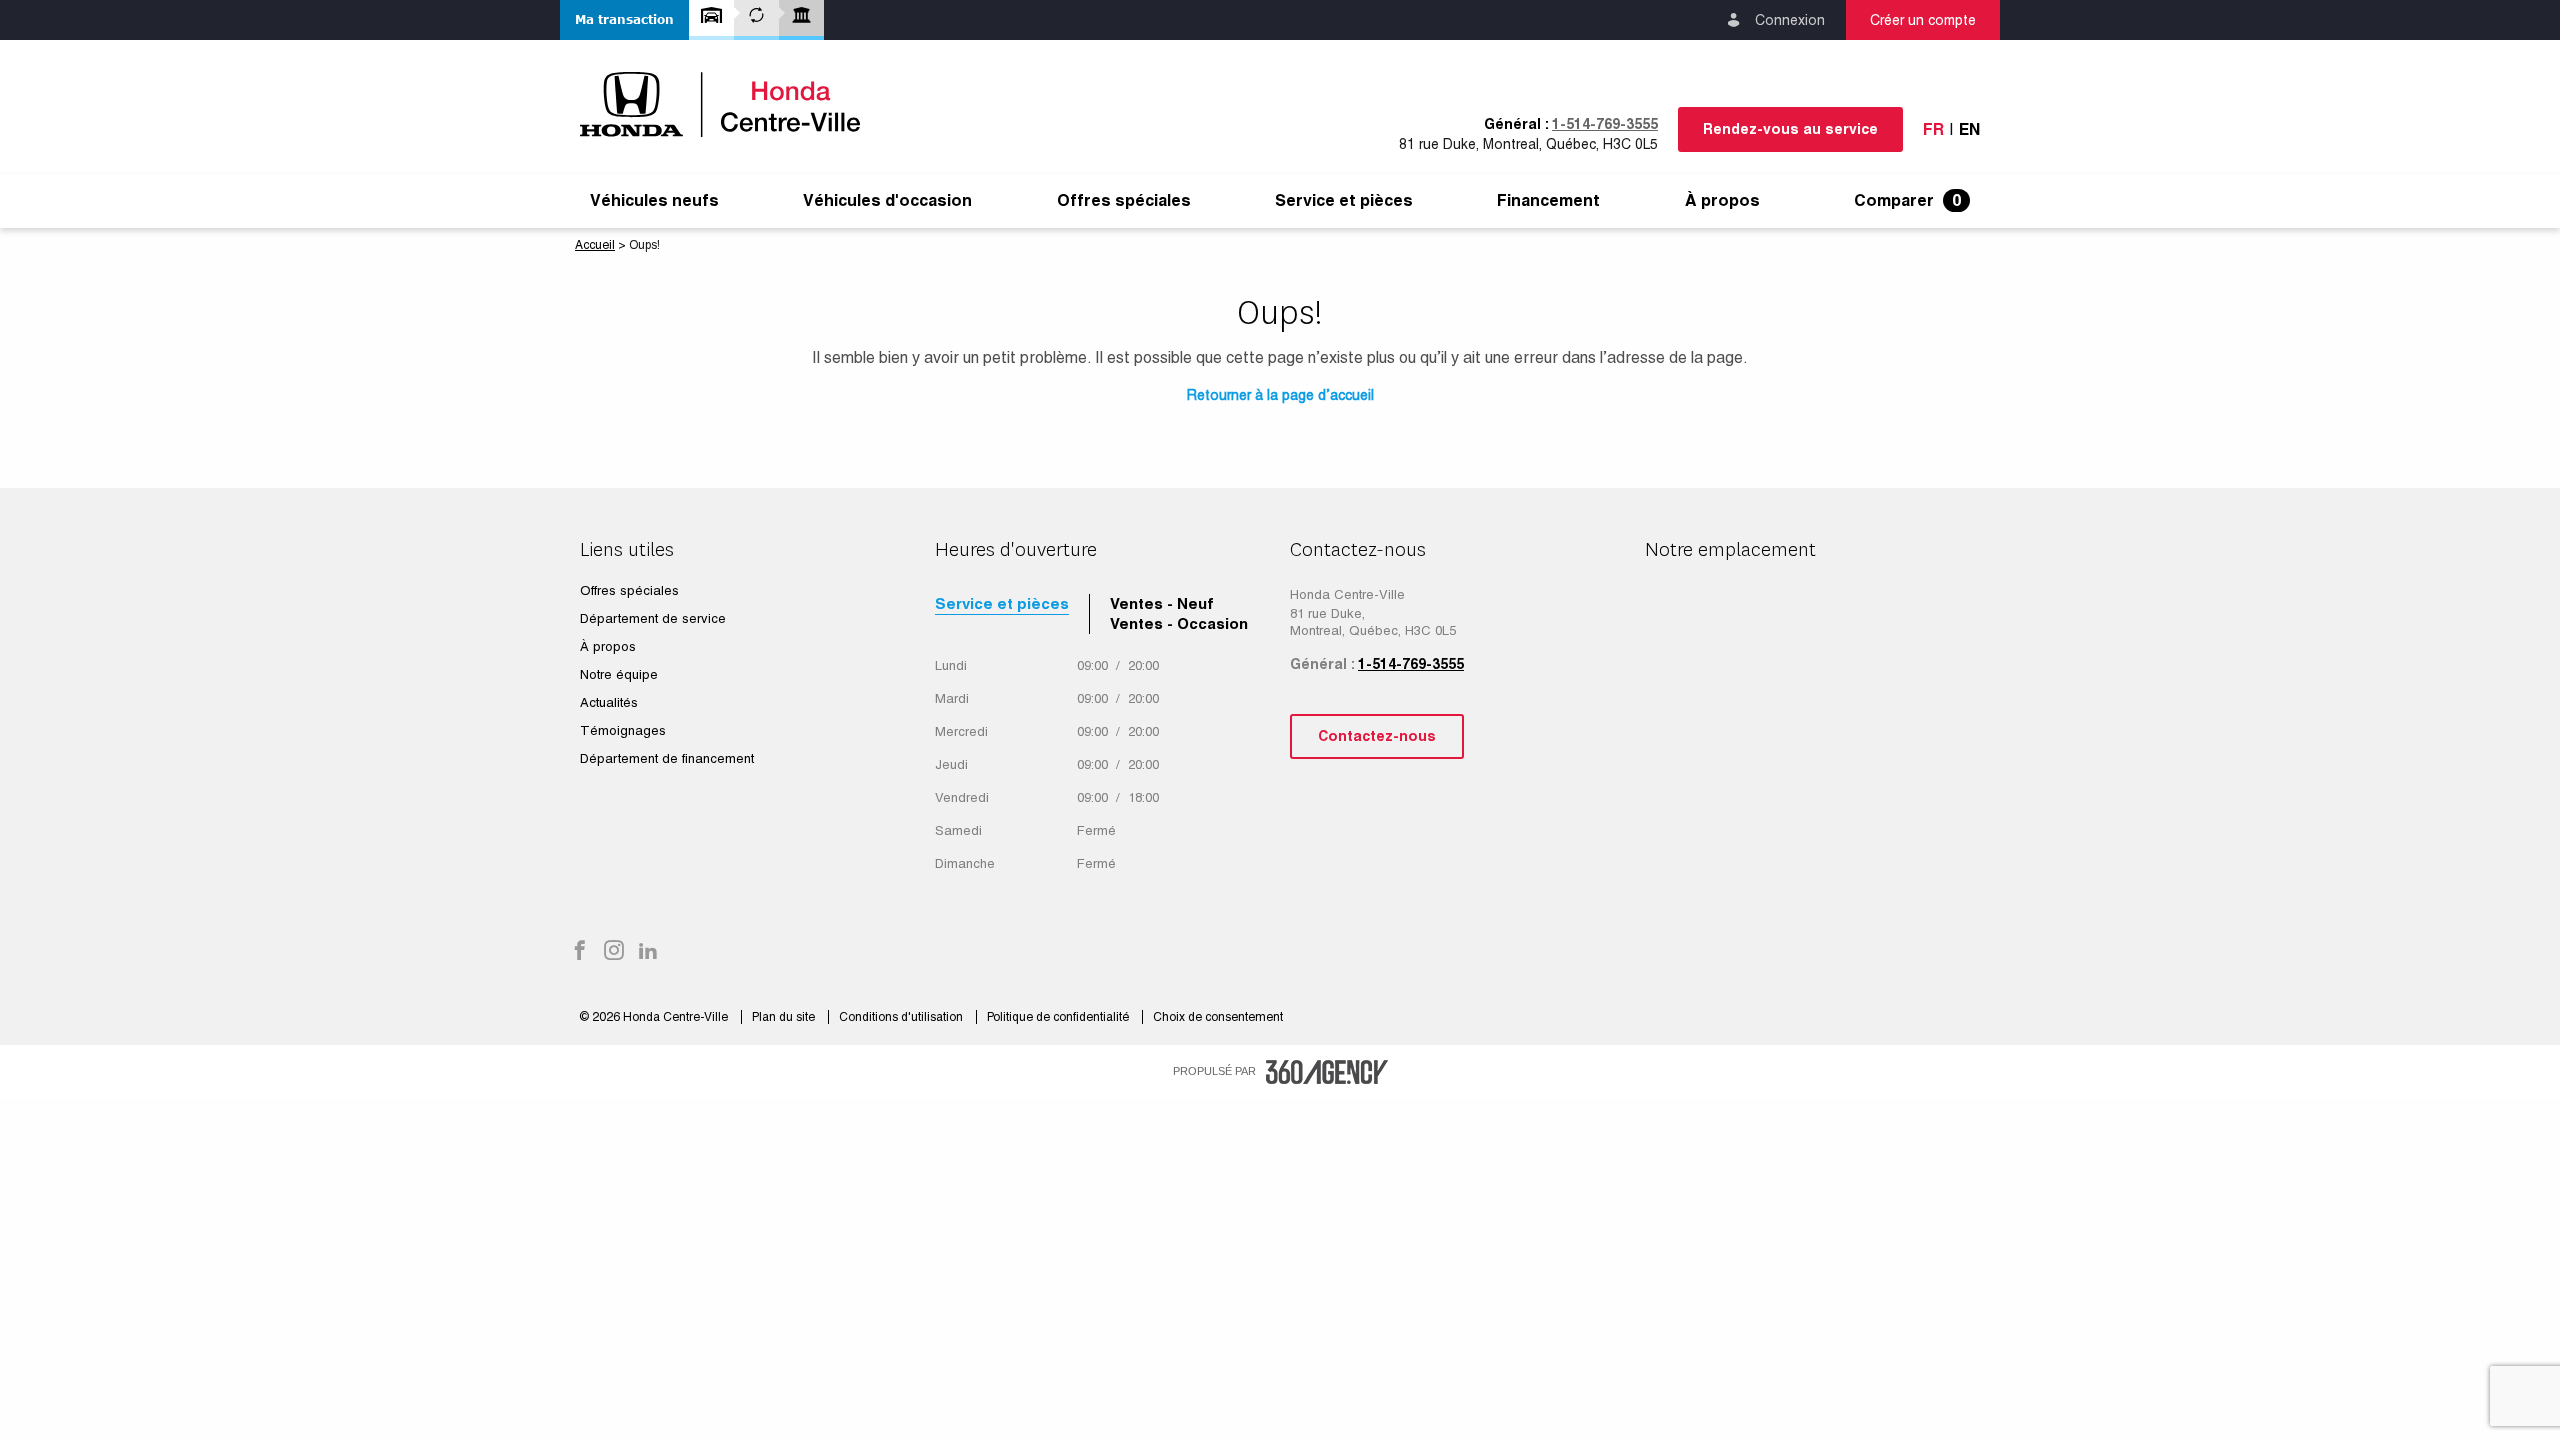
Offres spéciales (1124, 201)
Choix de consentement (1218, 1017)
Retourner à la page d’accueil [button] (1280, 395)
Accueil (595, 245)
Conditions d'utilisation (902, 1017)
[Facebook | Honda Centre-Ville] (580, 952)
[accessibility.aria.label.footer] (1327, 1072)
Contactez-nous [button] (1377, 736)
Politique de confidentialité (1059, 1017)
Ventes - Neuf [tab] (1162, 603)
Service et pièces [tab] (1002, 603)
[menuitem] (654, 201)
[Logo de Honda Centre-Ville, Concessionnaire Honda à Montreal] (730, 104)
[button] (624, 20)
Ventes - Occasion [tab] (1179, 623)
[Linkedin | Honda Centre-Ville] (648, 952)
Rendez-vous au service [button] (1790, 129)
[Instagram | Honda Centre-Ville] (614, 952)
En (1969, 129)
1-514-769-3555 (1605, 124)
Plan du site (785, 1017)
